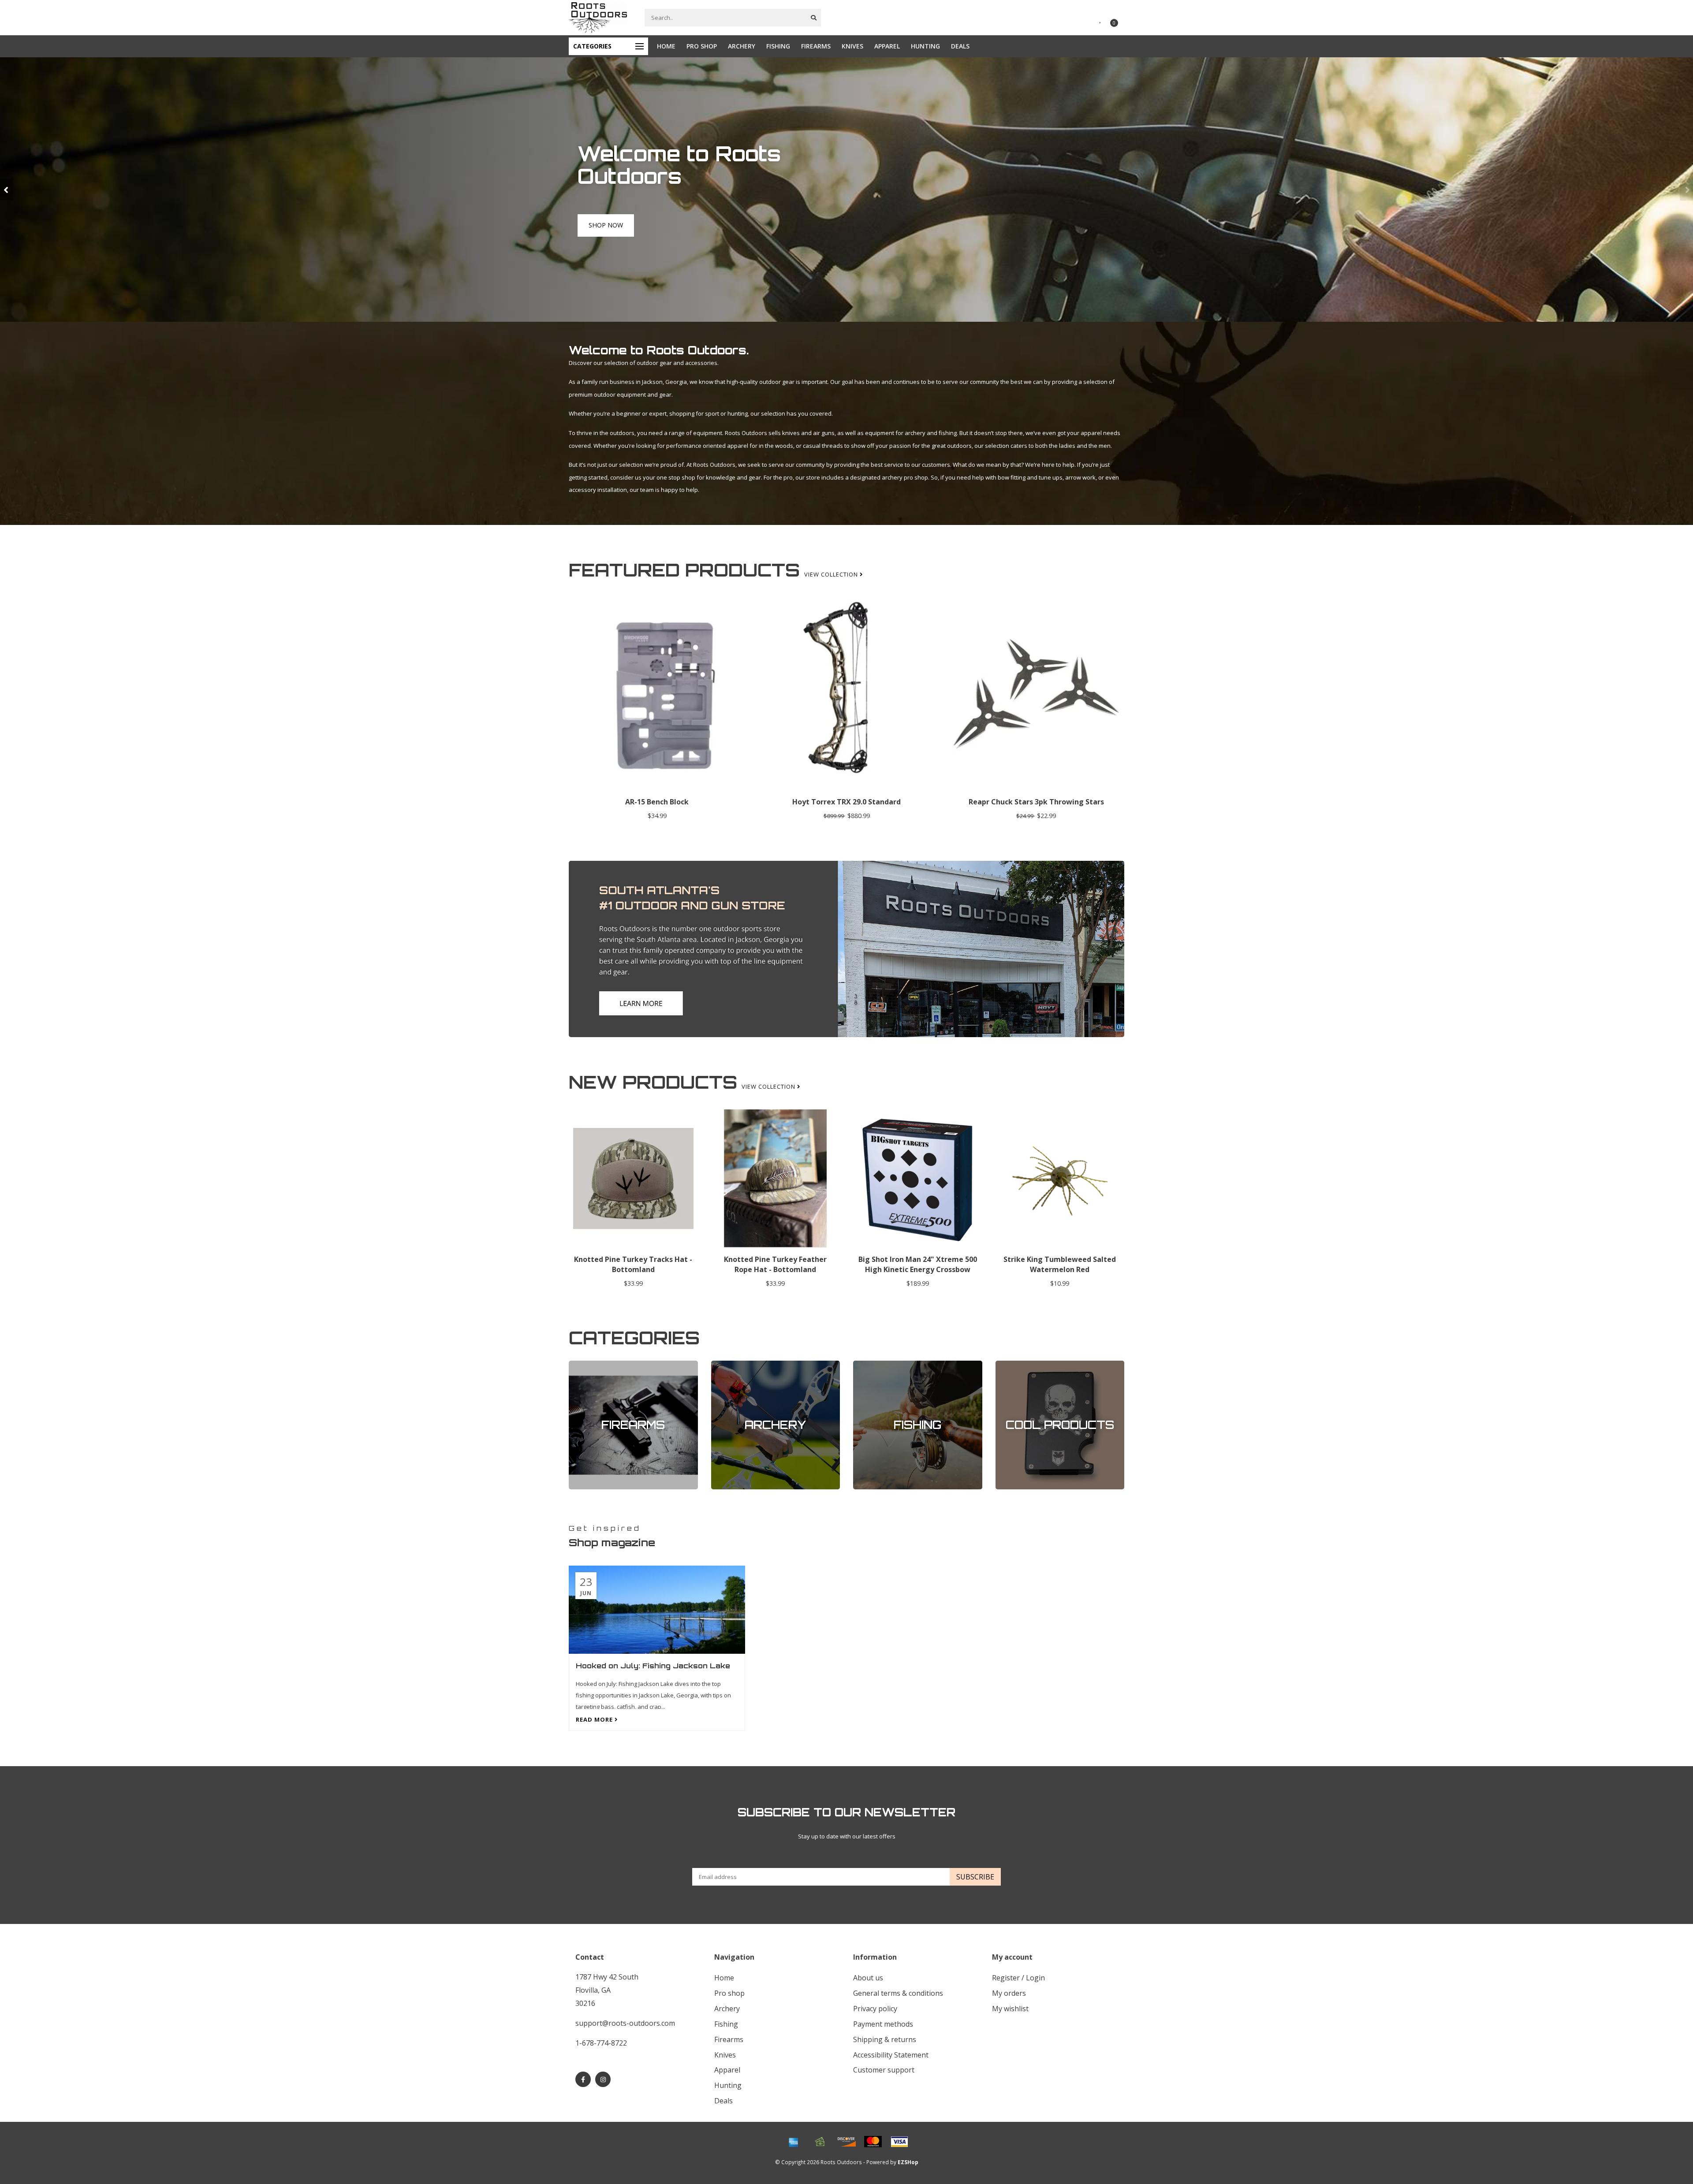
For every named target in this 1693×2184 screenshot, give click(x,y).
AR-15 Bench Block (657, 802)
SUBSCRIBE (975, 1877)
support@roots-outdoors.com (625, 2023)
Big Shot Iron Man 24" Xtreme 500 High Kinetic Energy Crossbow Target (918, 1269)
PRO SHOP (702, 46)
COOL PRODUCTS (1018, 1365)
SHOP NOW (606, 235)
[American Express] (794, 2142)
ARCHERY (742, 46)
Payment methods (883, 2024)
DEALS (960, 46)
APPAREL (887, 46)
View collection (832, 574)
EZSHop (908, 2162)
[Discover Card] (846, 2142)
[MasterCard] (873, 2142)
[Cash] (820, 2142)
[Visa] (899, 2142)
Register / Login (1018, 1978)
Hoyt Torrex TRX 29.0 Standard (846, 802)
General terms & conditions (898, 1993)
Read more (595, 1719)
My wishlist (1010, 2009)
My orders (1009, 1993)
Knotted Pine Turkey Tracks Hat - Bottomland (633, 1264)
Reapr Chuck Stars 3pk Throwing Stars (1036, 802)
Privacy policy (875, 2009)
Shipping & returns (885, 2039)
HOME (666, 46)
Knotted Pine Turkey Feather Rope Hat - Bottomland (775, 1264)
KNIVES (852, 46)
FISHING (778, 46)
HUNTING (925, 46)
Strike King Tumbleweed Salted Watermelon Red (1060, 1264)
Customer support (884, 2070)
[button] (7, 190)
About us (868, 1978)
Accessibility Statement (891, 2055)
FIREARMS (816, 46)
